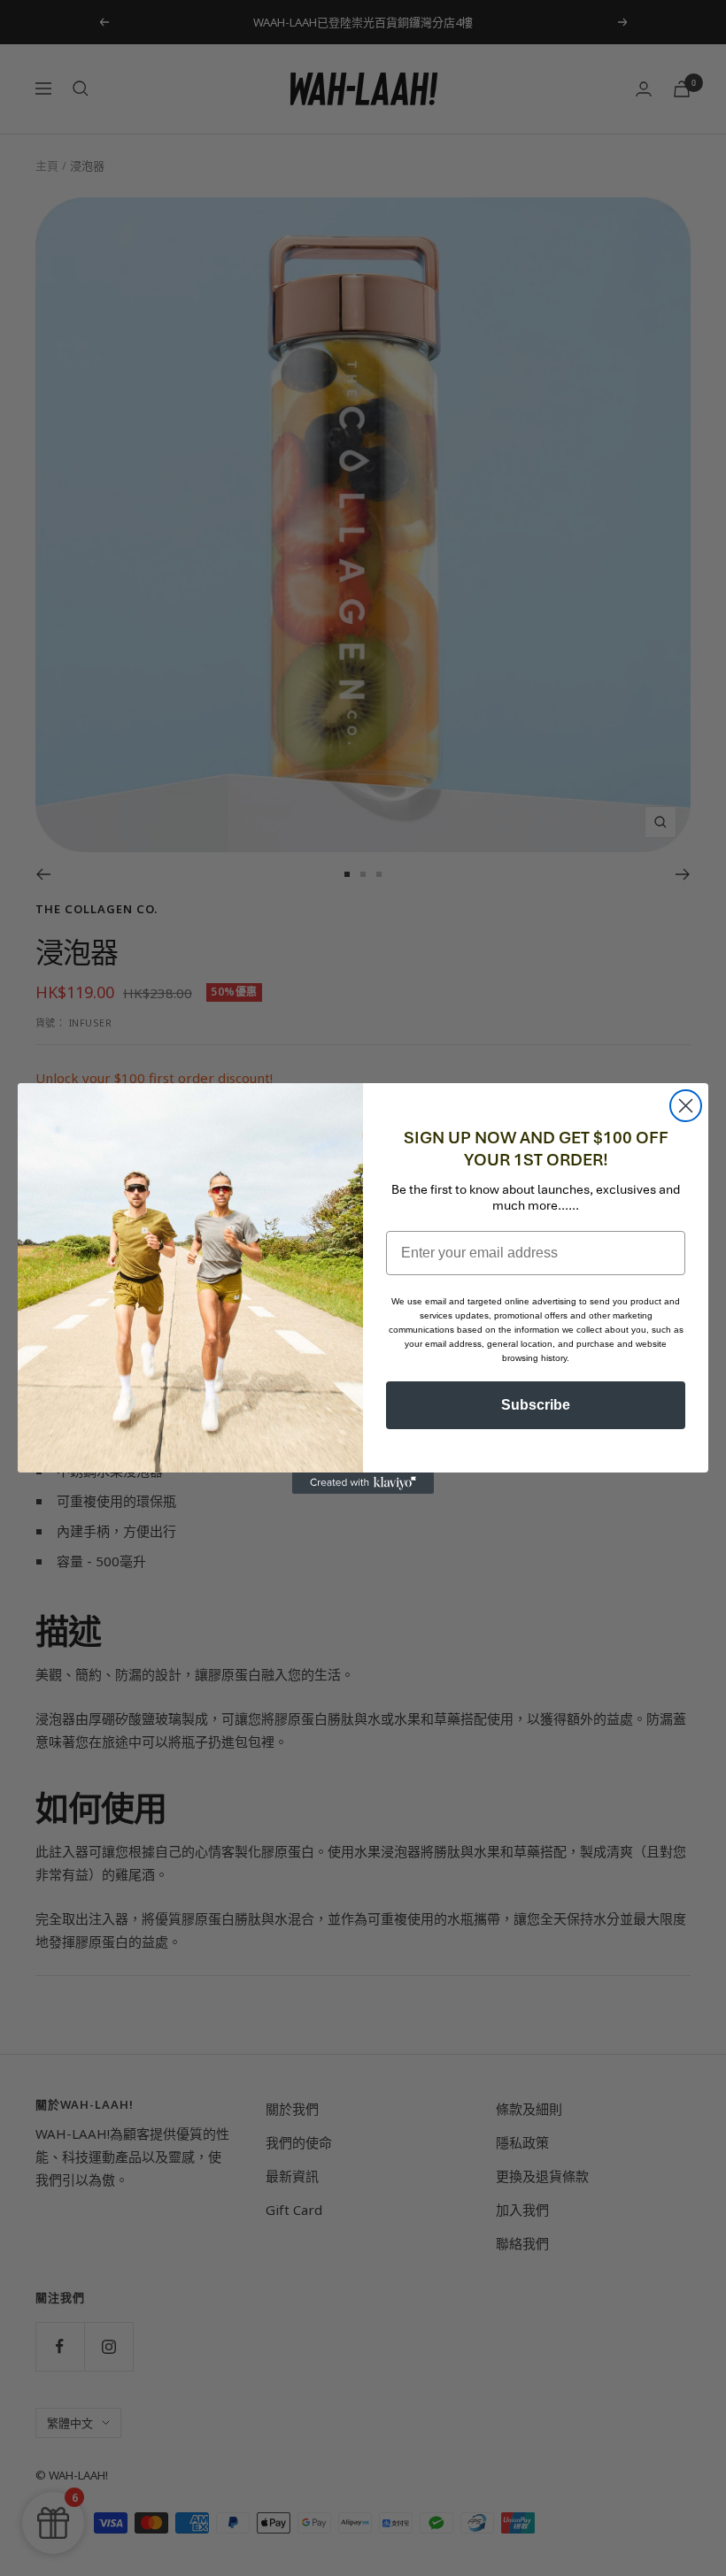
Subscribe (536, 1405)
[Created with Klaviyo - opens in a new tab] (363, 1483)
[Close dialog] (686, 1106)
